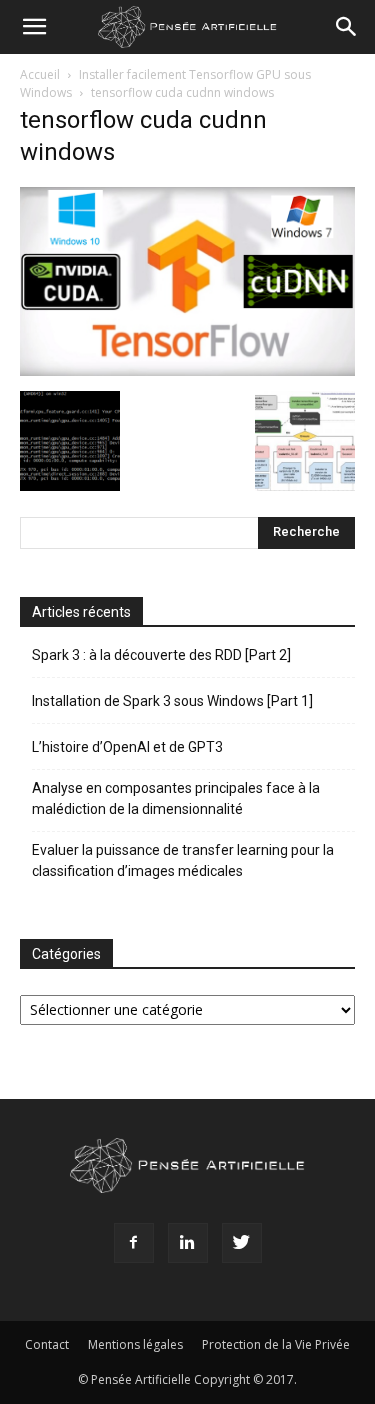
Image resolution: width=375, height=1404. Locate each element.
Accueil (40, 74)
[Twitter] (242, 1243)
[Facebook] (134, 1243)
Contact (47, 1344)
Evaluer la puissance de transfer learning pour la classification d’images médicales (183, 860)
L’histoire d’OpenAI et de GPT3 (127, 747)
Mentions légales (135, 1344)
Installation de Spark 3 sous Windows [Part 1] (172, 701)
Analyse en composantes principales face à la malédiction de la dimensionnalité (176, 798)
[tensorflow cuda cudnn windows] (187, 370)
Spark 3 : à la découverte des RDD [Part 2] (161, 655)
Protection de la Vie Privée (276, 1344)
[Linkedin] (188, 1243)
